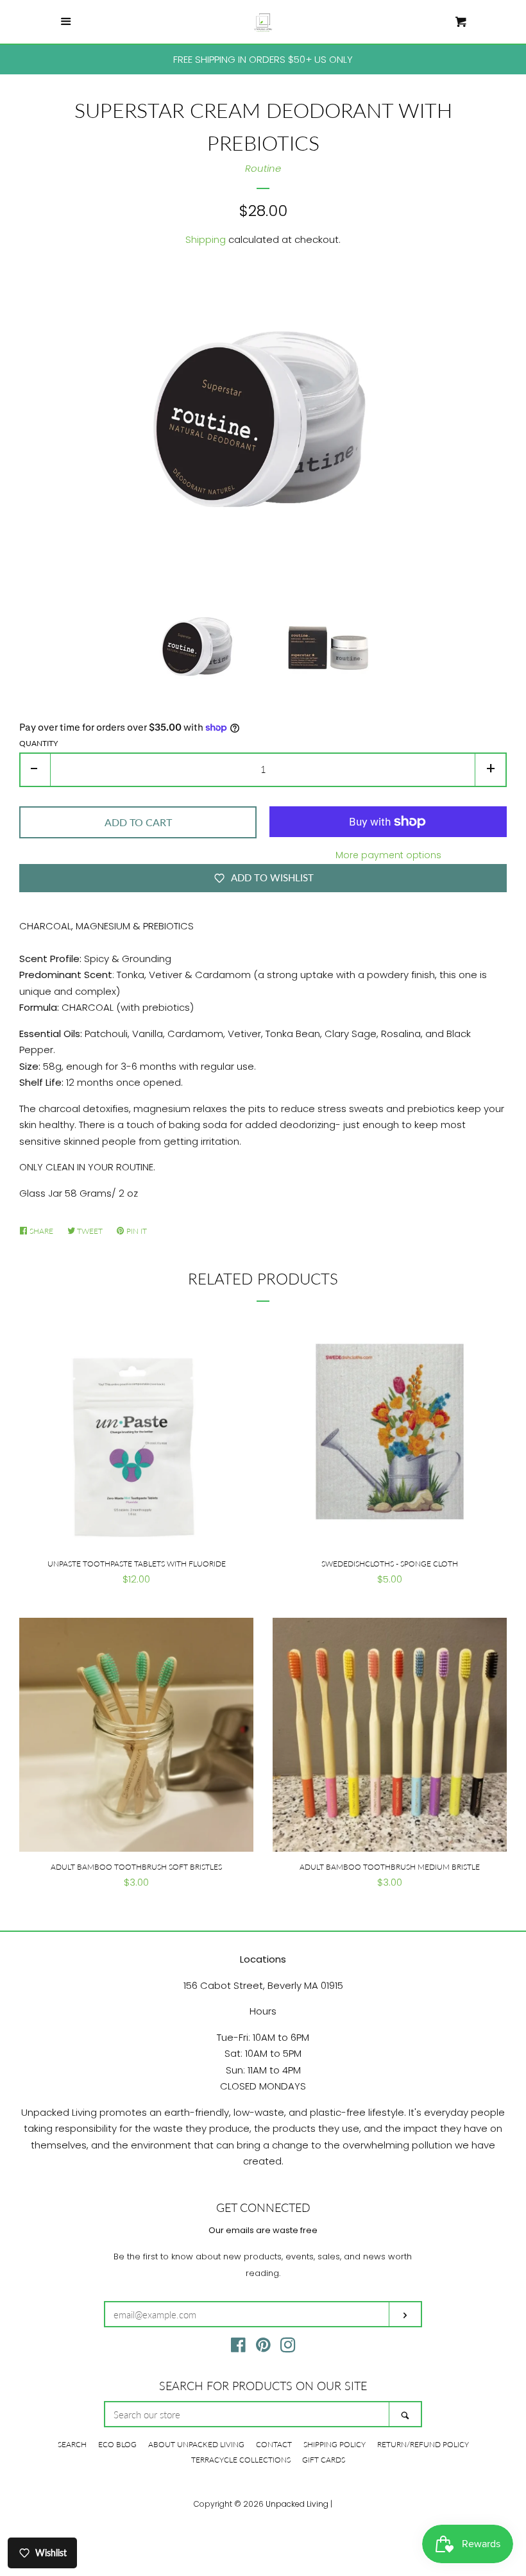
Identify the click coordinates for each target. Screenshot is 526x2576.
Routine (263, 168)
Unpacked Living (297, 2504)
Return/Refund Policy (423, 2444)
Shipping (206, 239)
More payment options (388, 855)
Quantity (38, 743)
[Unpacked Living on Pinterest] (263, 2347)
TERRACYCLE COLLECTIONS (241, 2460)
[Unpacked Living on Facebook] (238, 2347)
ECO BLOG (117, 2444)
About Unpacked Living (196, 2444)
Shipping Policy (335, 2444)
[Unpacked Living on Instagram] (288, 2347)
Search (72, 2444)
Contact (274, 2444)
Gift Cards (324, 2460)
